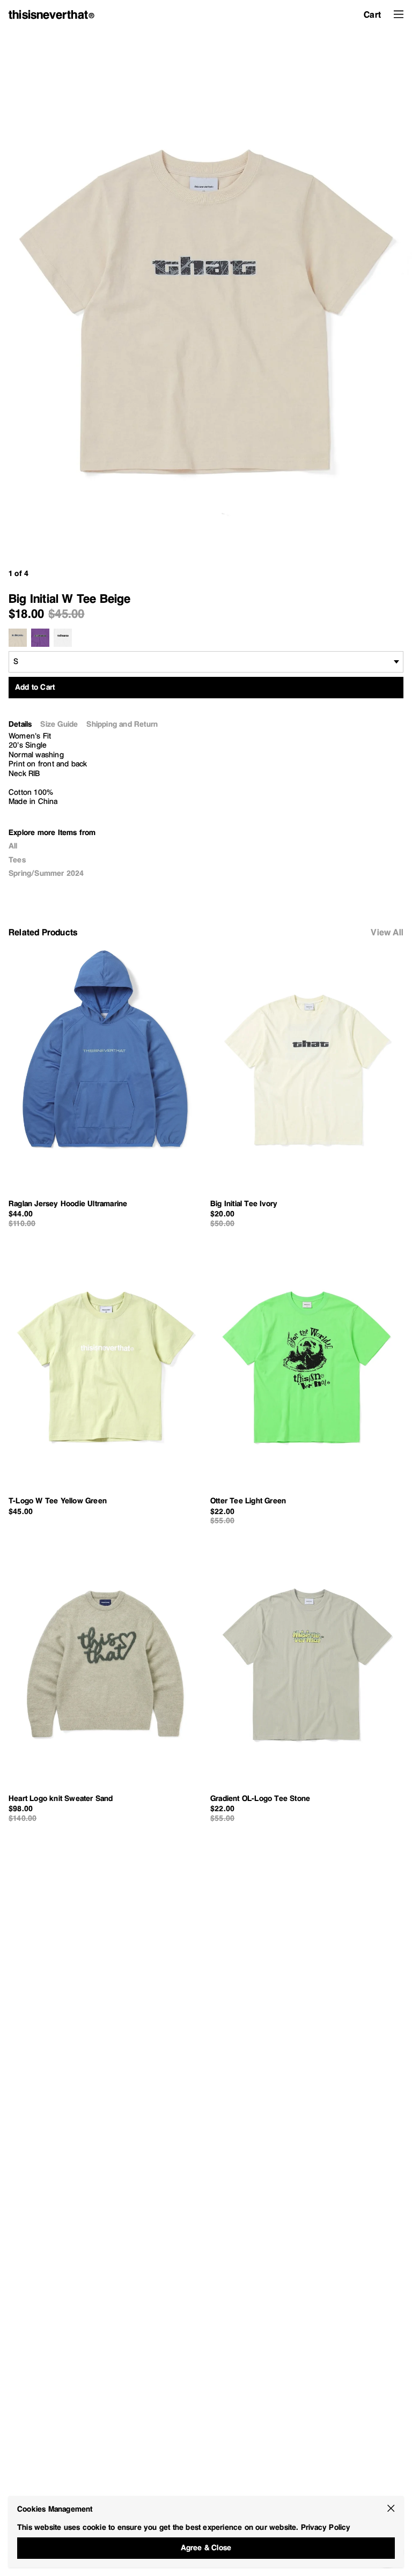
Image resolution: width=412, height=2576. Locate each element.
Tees (17, 860)
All (13, 846)
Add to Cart (35, 687)
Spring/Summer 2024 (46, 873)
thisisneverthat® (52, 14)
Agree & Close (206, 2548)
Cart (372, 14)
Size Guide (59, 724)
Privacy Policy (326, 2527)
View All (387, 932)
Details (20, 724)
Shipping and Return (122, 724)
